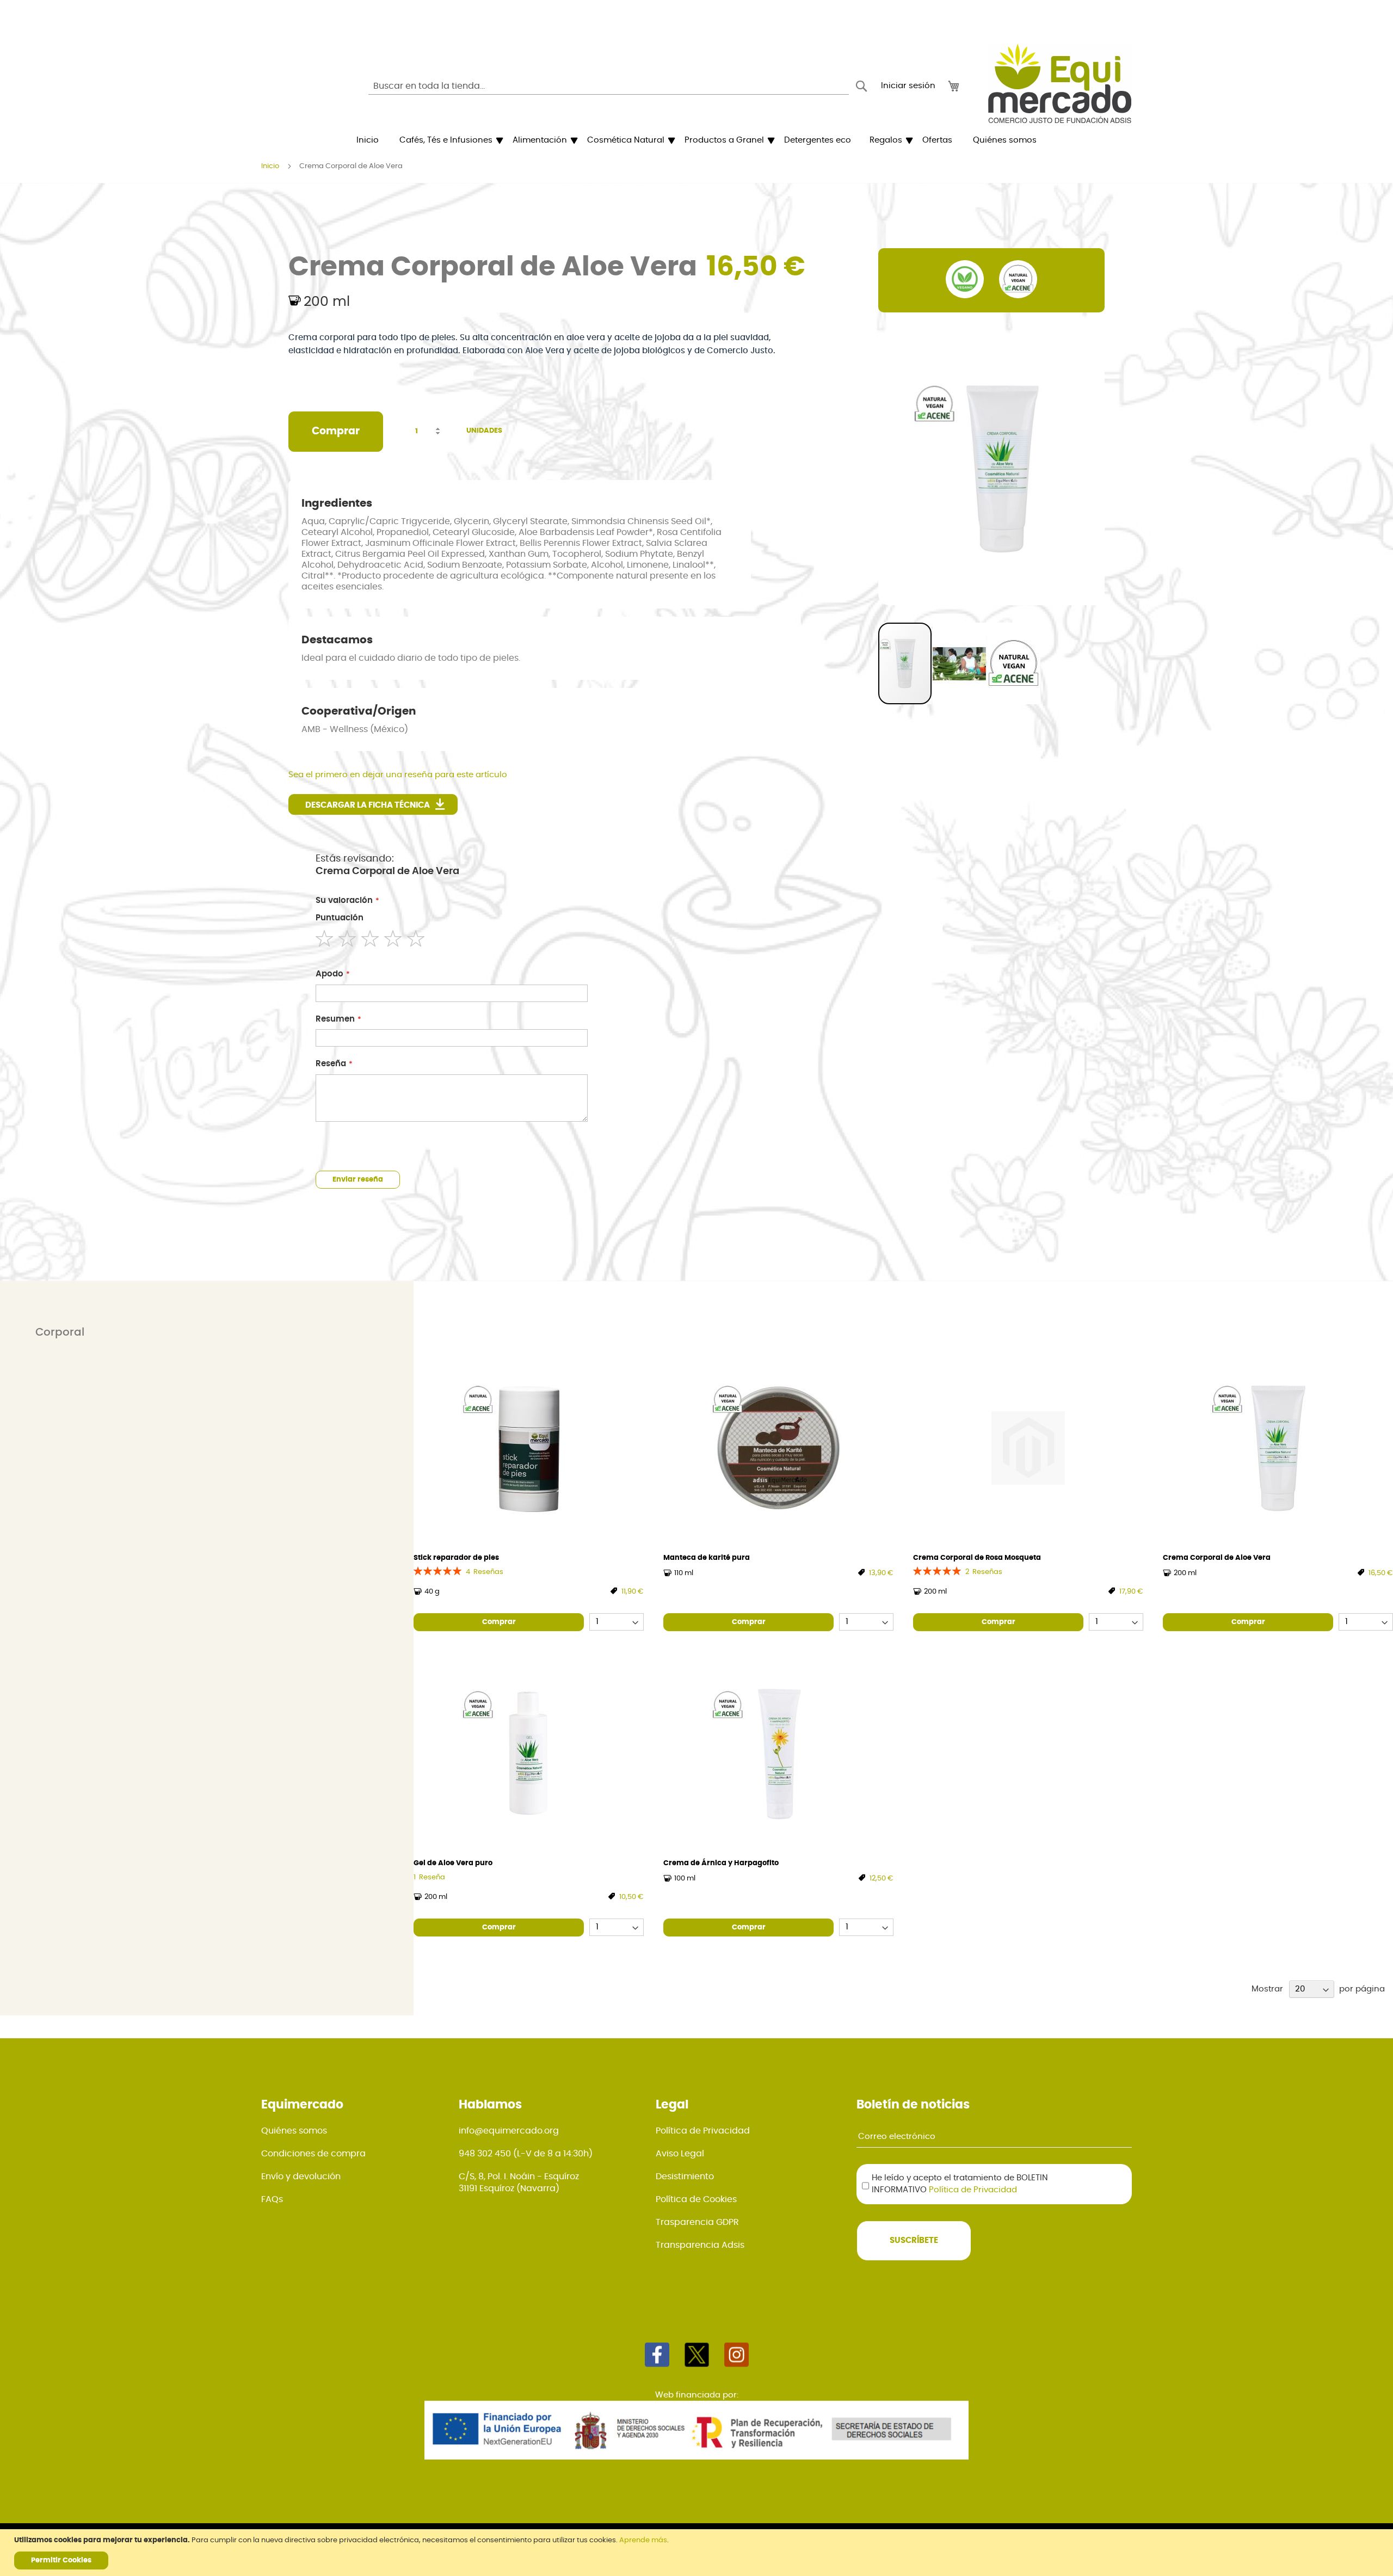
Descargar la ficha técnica (368, 805)
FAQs (272, 2199)
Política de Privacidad (703, 2131)
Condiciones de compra (313, 2154)
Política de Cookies (696, 2199)
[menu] (696, 140)
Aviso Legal (680, 2154)
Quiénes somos (294, 2131)
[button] (960, 663)
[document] (698, 2553)
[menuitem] (368, 140)
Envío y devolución (301, 2177)
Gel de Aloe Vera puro (453, 1863)
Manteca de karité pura (707, 1558)
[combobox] (609, 86)
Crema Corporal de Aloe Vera (1217, 1558)
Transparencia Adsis (700, 2245)
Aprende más (643, 2540)
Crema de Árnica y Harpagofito (721, 1863)
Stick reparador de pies (456, 1558)
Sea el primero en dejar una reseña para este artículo (398, 775)
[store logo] (1060, 83)
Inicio (270, 166)
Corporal (60, 1332)
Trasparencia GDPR (697, 2222)
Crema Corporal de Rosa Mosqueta (977, 1558)
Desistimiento (685, 2177)
